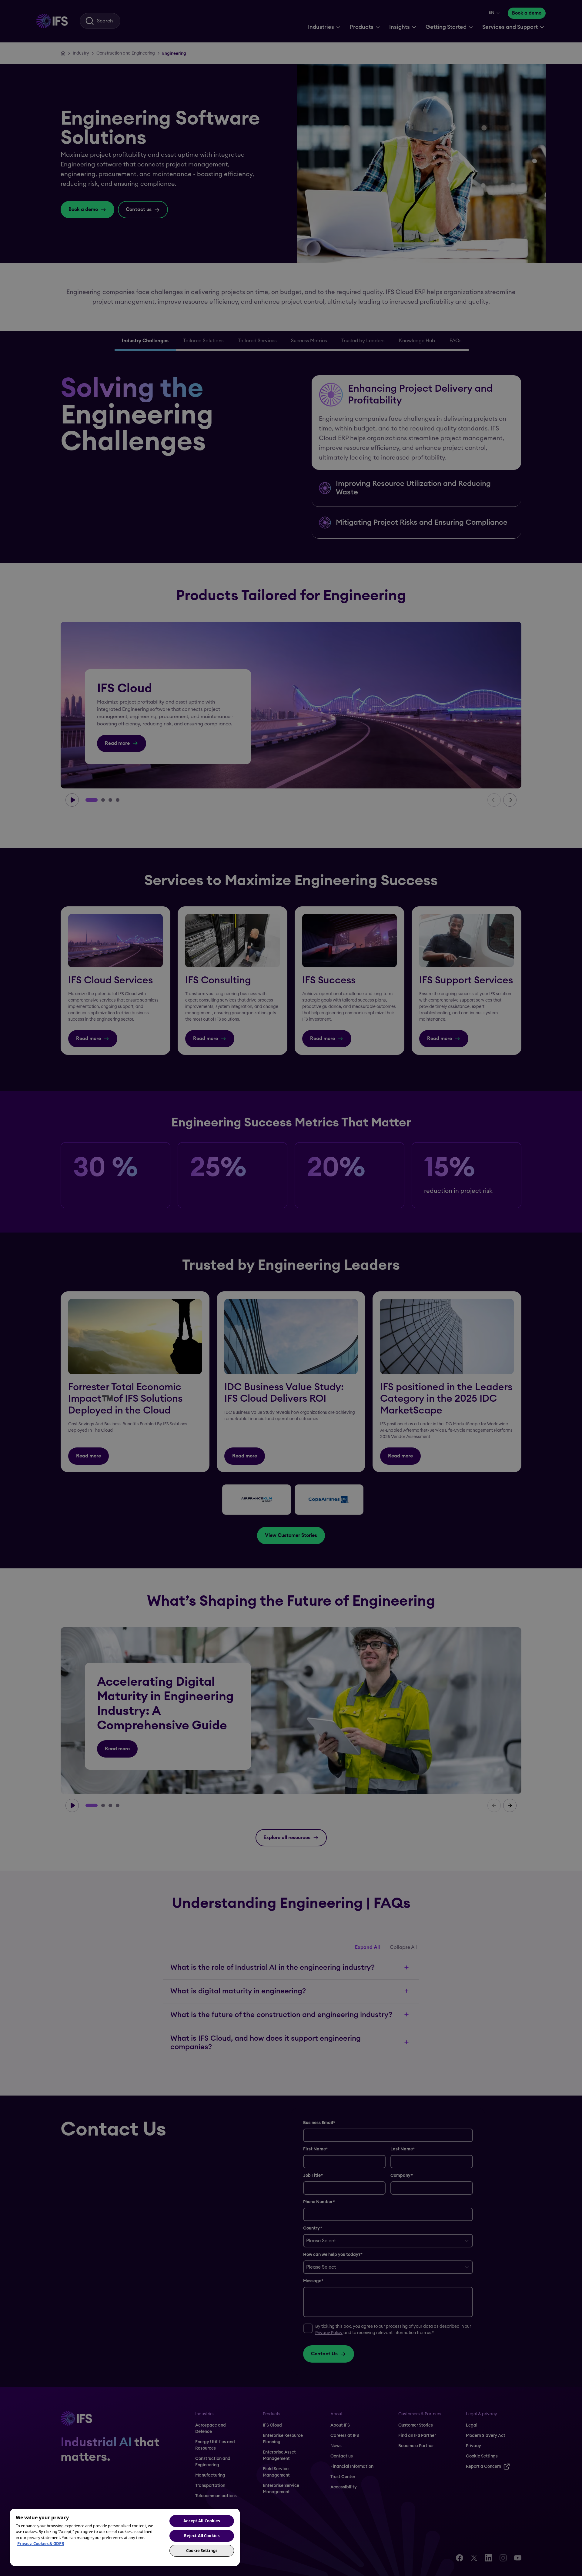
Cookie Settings (202, 2551)
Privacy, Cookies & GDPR (41, 2544)
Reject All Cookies (202, 2536)
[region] (125, 2537)
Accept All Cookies (202, 2521)
